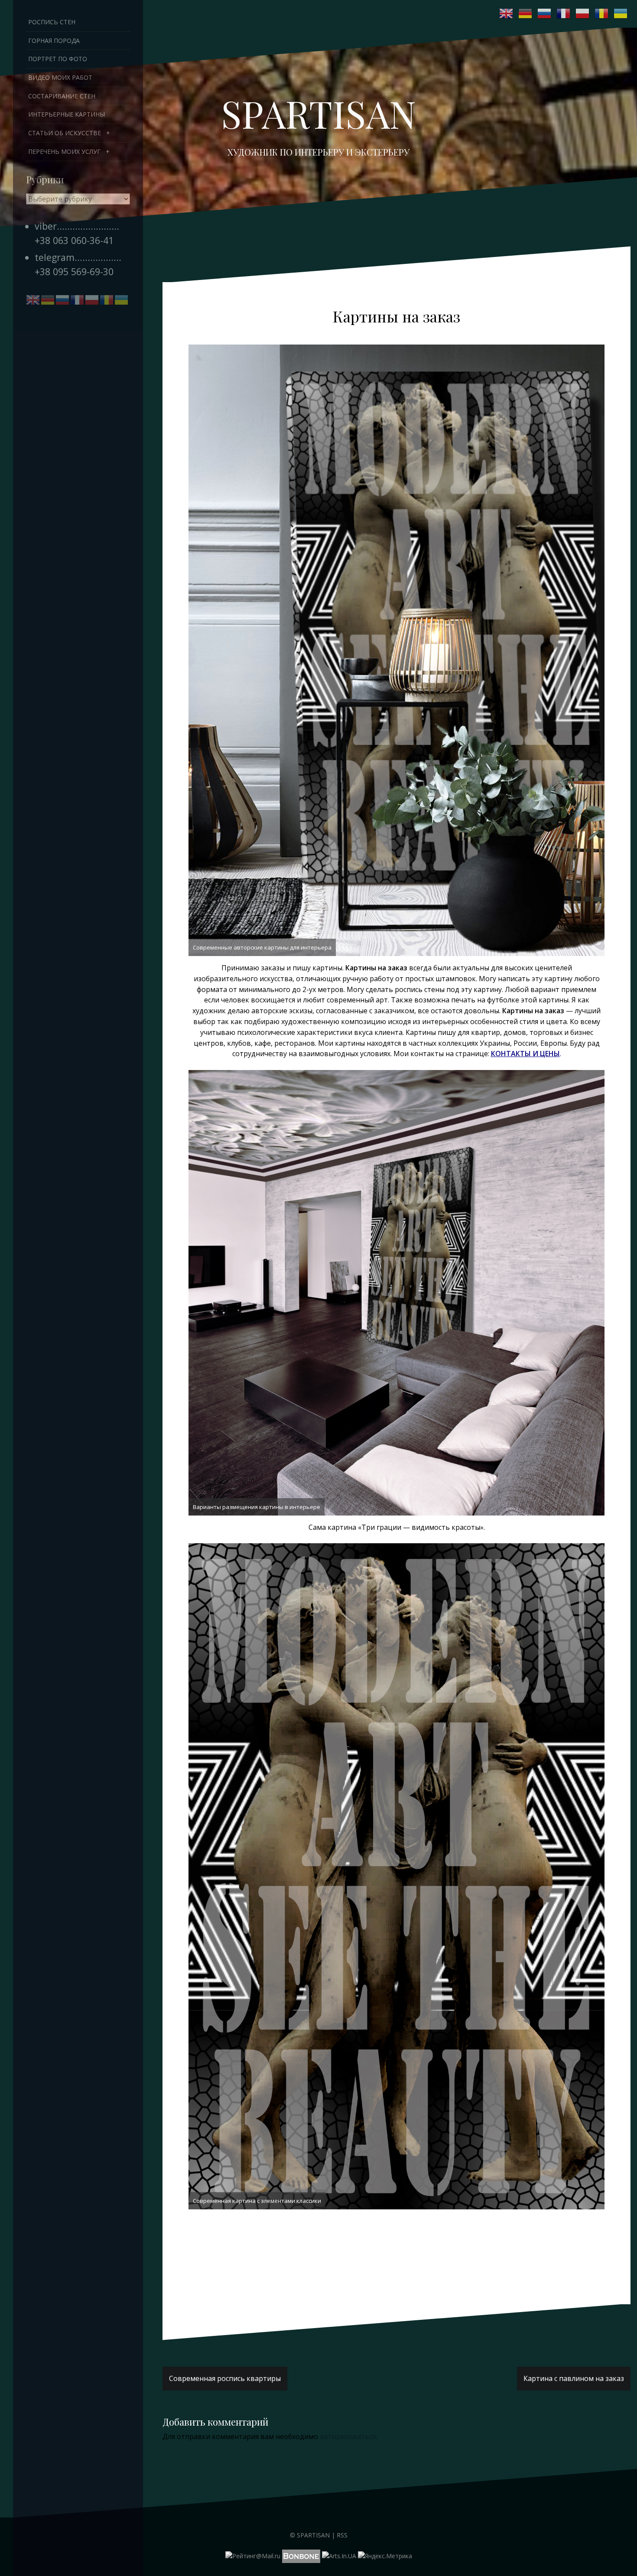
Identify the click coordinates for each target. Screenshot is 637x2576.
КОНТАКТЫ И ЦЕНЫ (525, 1054)
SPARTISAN (318, 113)
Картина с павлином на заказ (574, 2378)
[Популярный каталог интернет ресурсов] (301, 2555)
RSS (342, 2535)
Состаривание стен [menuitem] (62, 96)
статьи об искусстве (65, 133)
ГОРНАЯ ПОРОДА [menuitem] (54, 41)
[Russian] (545, 13)
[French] (564, 13)
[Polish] (583, 13)
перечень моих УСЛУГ (64, 151)
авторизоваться (348, 2436)
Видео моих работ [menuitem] (60, 77)
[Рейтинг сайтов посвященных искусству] (339, 2555)
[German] (526, 13)
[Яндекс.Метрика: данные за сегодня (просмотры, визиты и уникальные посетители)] (385, 2556)
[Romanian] (602, 13)
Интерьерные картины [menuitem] (67, 114)
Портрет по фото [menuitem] (58, 59)
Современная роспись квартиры (225, 2378)
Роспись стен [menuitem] (52, 22)
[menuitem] (78, 133)
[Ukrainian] (621, 13)
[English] (507, 13)
